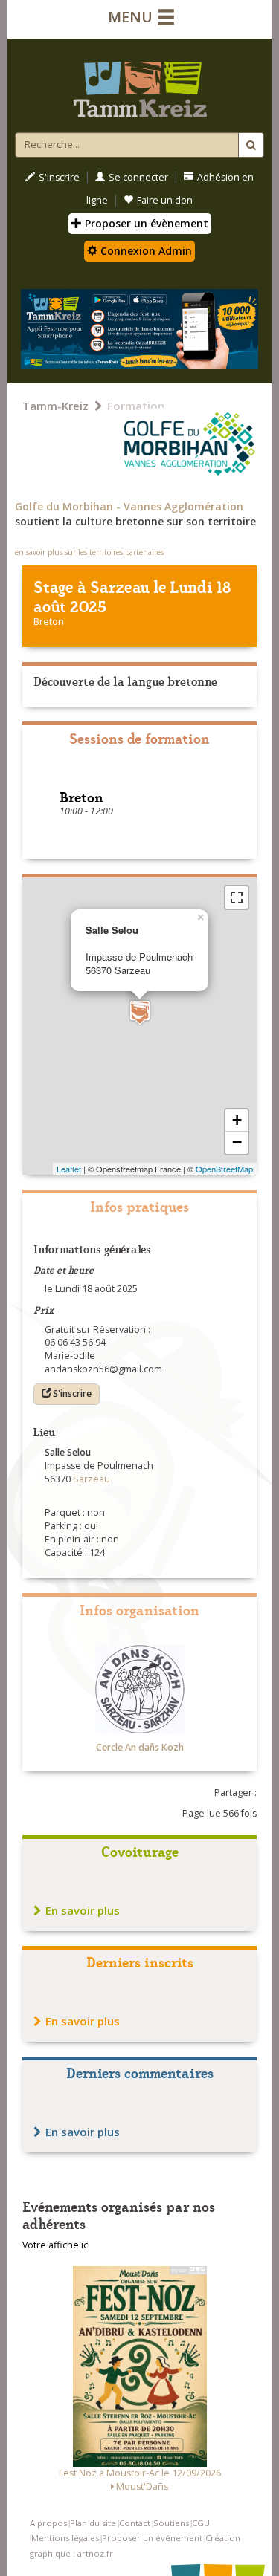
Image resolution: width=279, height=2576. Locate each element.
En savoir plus (83, 1910)
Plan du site (93, 2523)
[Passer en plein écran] (237, 898)
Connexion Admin (145, 251)
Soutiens (171, 2523)
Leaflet (69, 1169)
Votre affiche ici (56, 2245)
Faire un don (165, 200)
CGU (201, 2523)
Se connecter (138, 177)
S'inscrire (59, 177)
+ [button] (237, 1120)
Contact (135, 2523)
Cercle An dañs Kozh (140, 1747)
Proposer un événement (152, 2538)
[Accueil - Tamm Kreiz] (139, 83)
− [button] (237, 1142)
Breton (49, 622)
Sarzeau (120, 586)
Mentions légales (65, 2538)
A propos (48, 2523)
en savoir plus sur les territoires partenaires (89, 552)
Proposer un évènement (145, 223)
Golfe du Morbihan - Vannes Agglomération (129, 506)
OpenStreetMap (224, 1169)
